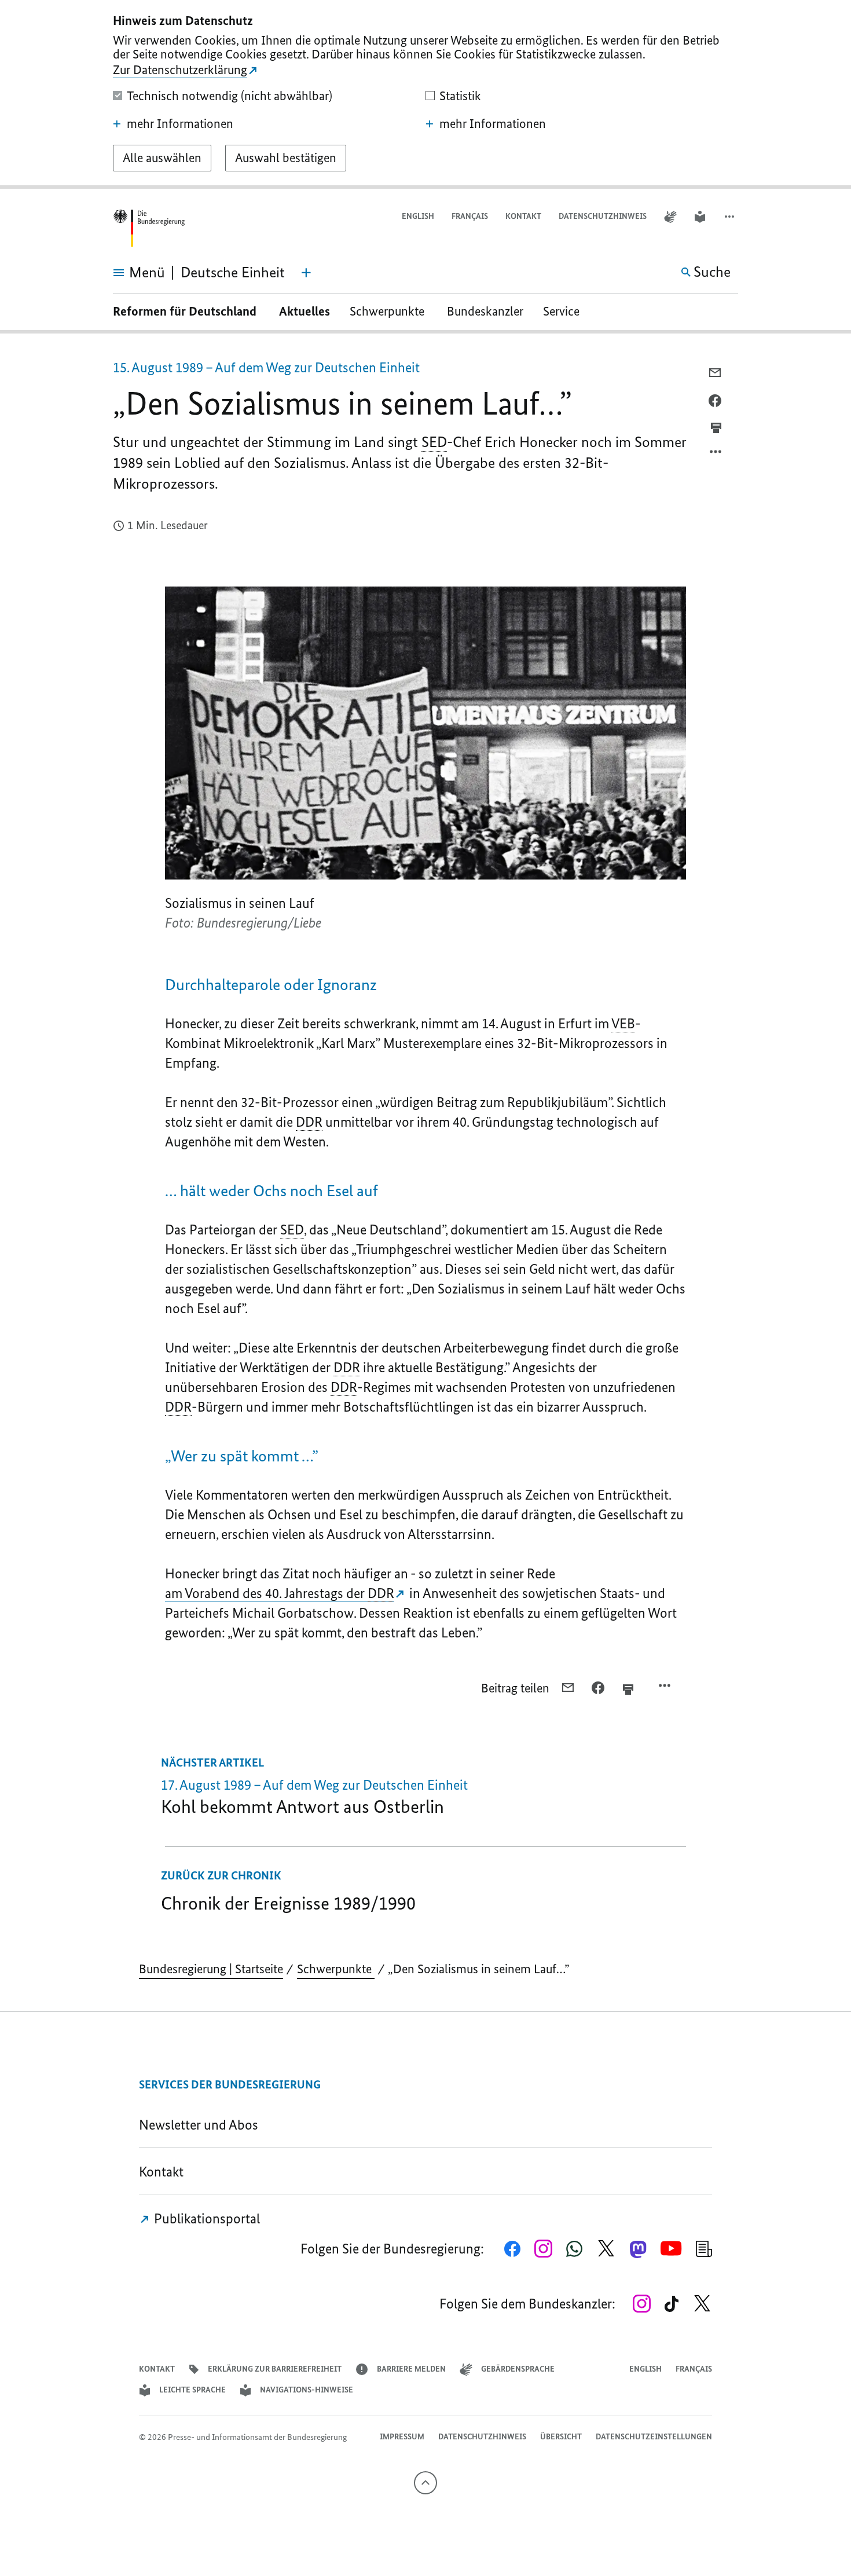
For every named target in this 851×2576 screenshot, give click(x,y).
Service (566, 311)
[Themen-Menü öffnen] (306, 273)
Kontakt (523, 216)
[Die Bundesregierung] (149, 228)
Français (470, 216)
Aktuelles (305, 311)
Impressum (402, 2437)
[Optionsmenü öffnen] (716, 455)
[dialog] (425, 94)
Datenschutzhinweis (603, 216)
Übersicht (561, 2437)
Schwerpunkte (388, 311)
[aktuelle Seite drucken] (716, 428)
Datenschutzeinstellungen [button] (654, 2437)
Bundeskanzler (485, 311)
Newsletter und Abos (201, 2125)
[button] (731, 217)
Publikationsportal (206, 2218)
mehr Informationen (180, 124)
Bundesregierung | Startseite (211, 1969)
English (418, 216)
